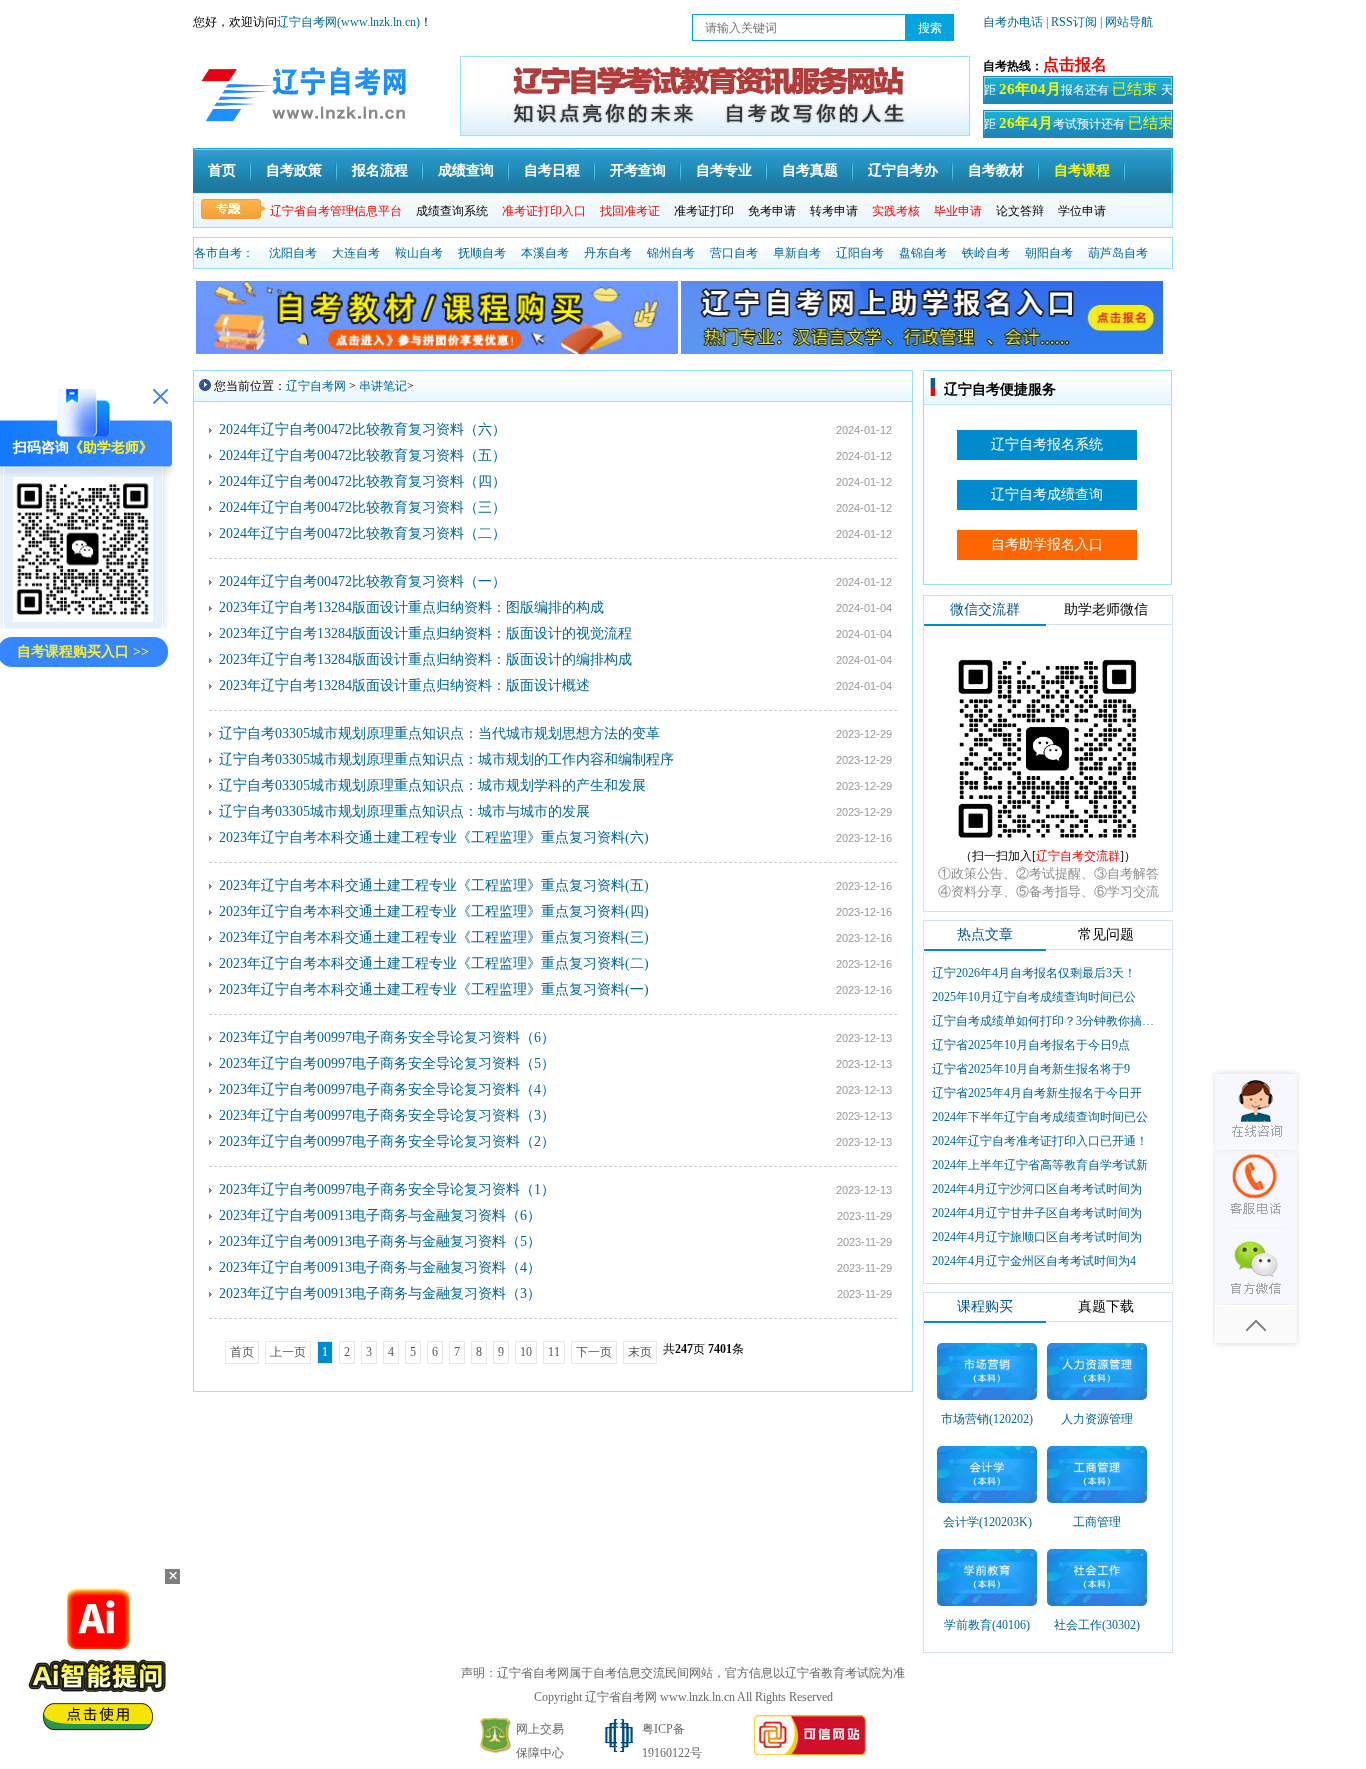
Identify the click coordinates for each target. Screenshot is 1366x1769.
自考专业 (724, 170)
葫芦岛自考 (1118, 253)
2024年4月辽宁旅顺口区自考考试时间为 (1037, 1237)
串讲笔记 (383, 386)
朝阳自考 (1049, 253)
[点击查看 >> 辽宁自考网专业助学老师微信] (83, 617)
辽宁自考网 (316, 386)
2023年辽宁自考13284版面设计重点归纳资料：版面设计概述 (404, 685)
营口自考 (734, 253)
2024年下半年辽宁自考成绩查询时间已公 (1040, 1117)
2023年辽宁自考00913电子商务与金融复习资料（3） (380, 1293)
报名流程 (380, 170)
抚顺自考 (482, 253)
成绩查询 (466, 170)
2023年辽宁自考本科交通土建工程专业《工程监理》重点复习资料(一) (434, 989)
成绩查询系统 (452, 211)
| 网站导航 (1126, 22)
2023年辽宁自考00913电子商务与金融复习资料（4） (380, 1267)
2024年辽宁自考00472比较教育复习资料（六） (362, 429)
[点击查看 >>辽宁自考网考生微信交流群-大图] (1048, 844)
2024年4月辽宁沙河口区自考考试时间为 (1037, 1189)
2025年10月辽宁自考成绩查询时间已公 (1034, 997)
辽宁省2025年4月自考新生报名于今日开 (1037, 1093)
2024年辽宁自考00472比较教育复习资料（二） (362, 533)
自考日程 (552, 170)
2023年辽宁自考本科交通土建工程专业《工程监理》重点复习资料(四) (434, 911)
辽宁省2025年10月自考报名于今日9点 (1031, 1045)
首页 (222, 170)
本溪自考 (545, 253)
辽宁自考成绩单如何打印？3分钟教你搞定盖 (1045, 1021)
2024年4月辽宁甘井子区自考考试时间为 (1037, 1213)
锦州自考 (671, 253)
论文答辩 (1020, 211)
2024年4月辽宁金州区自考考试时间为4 (1034, 1261)
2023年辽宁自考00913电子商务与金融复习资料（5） (380, 1241)
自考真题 (810, 170)
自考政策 (294, 170)
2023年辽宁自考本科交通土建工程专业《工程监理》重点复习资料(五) (434, 885)
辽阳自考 (860, 253)
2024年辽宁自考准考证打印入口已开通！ (1040, 1141)
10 (526, 1352)
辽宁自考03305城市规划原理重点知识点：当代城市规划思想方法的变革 (439, 733)
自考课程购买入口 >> (83, 651)
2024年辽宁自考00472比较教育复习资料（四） (362, 481)
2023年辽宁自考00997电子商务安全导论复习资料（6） (387, 1037)
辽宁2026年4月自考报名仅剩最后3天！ (1034, 973)
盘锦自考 (923, 253)
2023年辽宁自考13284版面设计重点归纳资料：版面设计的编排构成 (425, 659)
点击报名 (1075, 64)
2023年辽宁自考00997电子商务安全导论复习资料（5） (387, 1063)
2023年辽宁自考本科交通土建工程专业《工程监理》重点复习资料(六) (434, 837)
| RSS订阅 (1071, 22)
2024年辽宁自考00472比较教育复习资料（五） (362, 455)
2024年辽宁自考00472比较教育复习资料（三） (362, 507)
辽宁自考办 (903, 170)
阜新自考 (797, 253)
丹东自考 (608, 253)
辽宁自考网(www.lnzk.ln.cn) (348, 22)
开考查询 (638, 170)
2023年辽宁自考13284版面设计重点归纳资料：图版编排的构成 (411, 607)
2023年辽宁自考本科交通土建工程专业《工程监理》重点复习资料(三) (434, 937)
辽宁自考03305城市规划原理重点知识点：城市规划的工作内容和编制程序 (446, 759)
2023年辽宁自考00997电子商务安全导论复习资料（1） (387, 1189)
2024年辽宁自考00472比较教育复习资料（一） (362, 581)
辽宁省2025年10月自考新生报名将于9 (1031, 1069)
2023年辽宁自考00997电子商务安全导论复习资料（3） (387, 1115)
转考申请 (834, 211)
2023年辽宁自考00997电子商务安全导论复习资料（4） (387, 1089)
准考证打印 (704, 211)
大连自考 (356, 253)
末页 (640, 1352)
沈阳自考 (293, 253)
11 (554, 1352)
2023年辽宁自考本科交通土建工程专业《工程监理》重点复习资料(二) (434, 963)
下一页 (594, 1352)
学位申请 (1082, 211)
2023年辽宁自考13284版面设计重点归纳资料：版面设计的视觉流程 (425, 633)
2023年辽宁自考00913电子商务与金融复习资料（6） (380, 1215)
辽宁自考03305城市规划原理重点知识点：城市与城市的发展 (404, 811)
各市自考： (224, 253)
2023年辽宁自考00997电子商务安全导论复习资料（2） (387, 1141)
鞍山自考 (419, 253)
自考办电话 (1013, 22)
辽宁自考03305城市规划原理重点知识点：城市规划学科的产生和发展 (432, 785)
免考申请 (772, 211)
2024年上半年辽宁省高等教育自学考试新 (1040, 1165)
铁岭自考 (986, 253)
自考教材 (996, 170)
